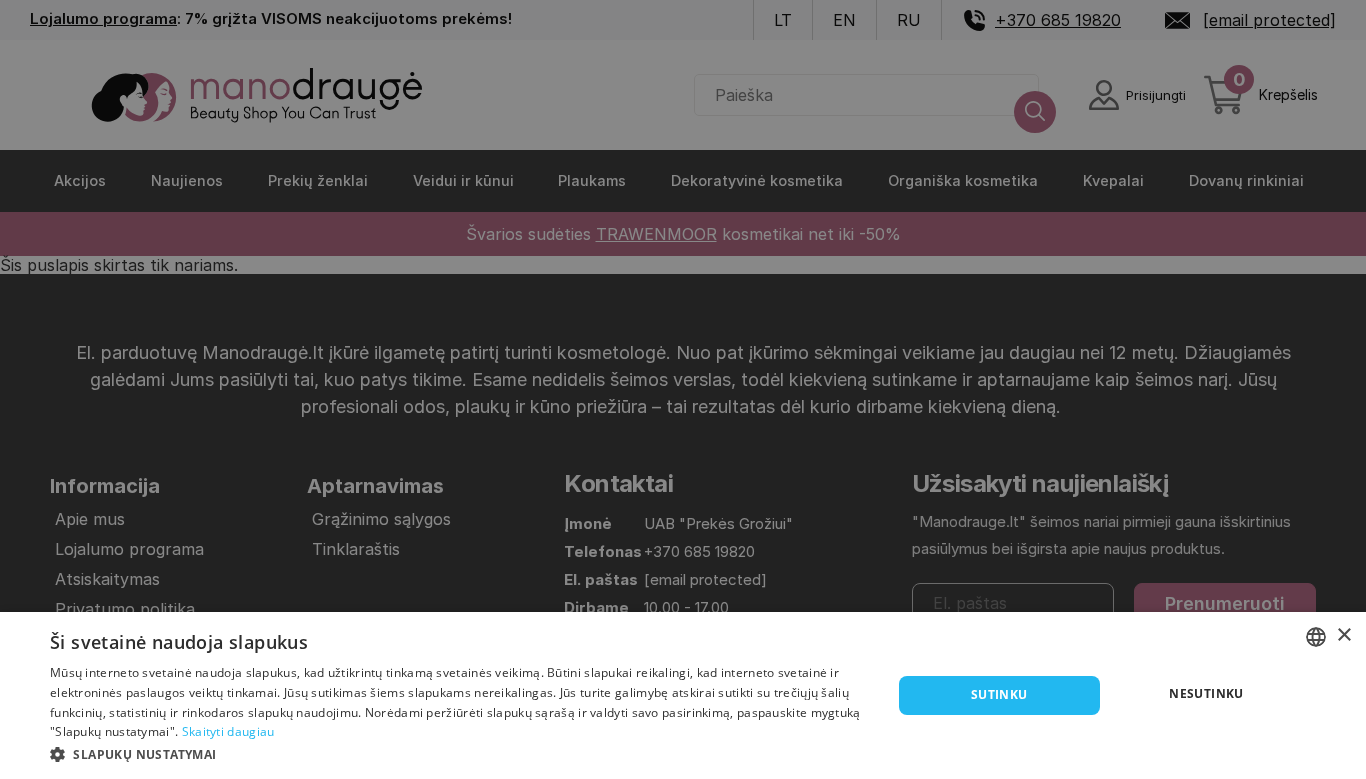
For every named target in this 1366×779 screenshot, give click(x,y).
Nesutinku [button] (1206, 693)
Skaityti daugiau (228, 731)
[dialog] (683, 695)
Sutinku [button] (999, 694)
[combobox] (1316, 637)
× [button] (1343, 635)
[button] (458, 753)
